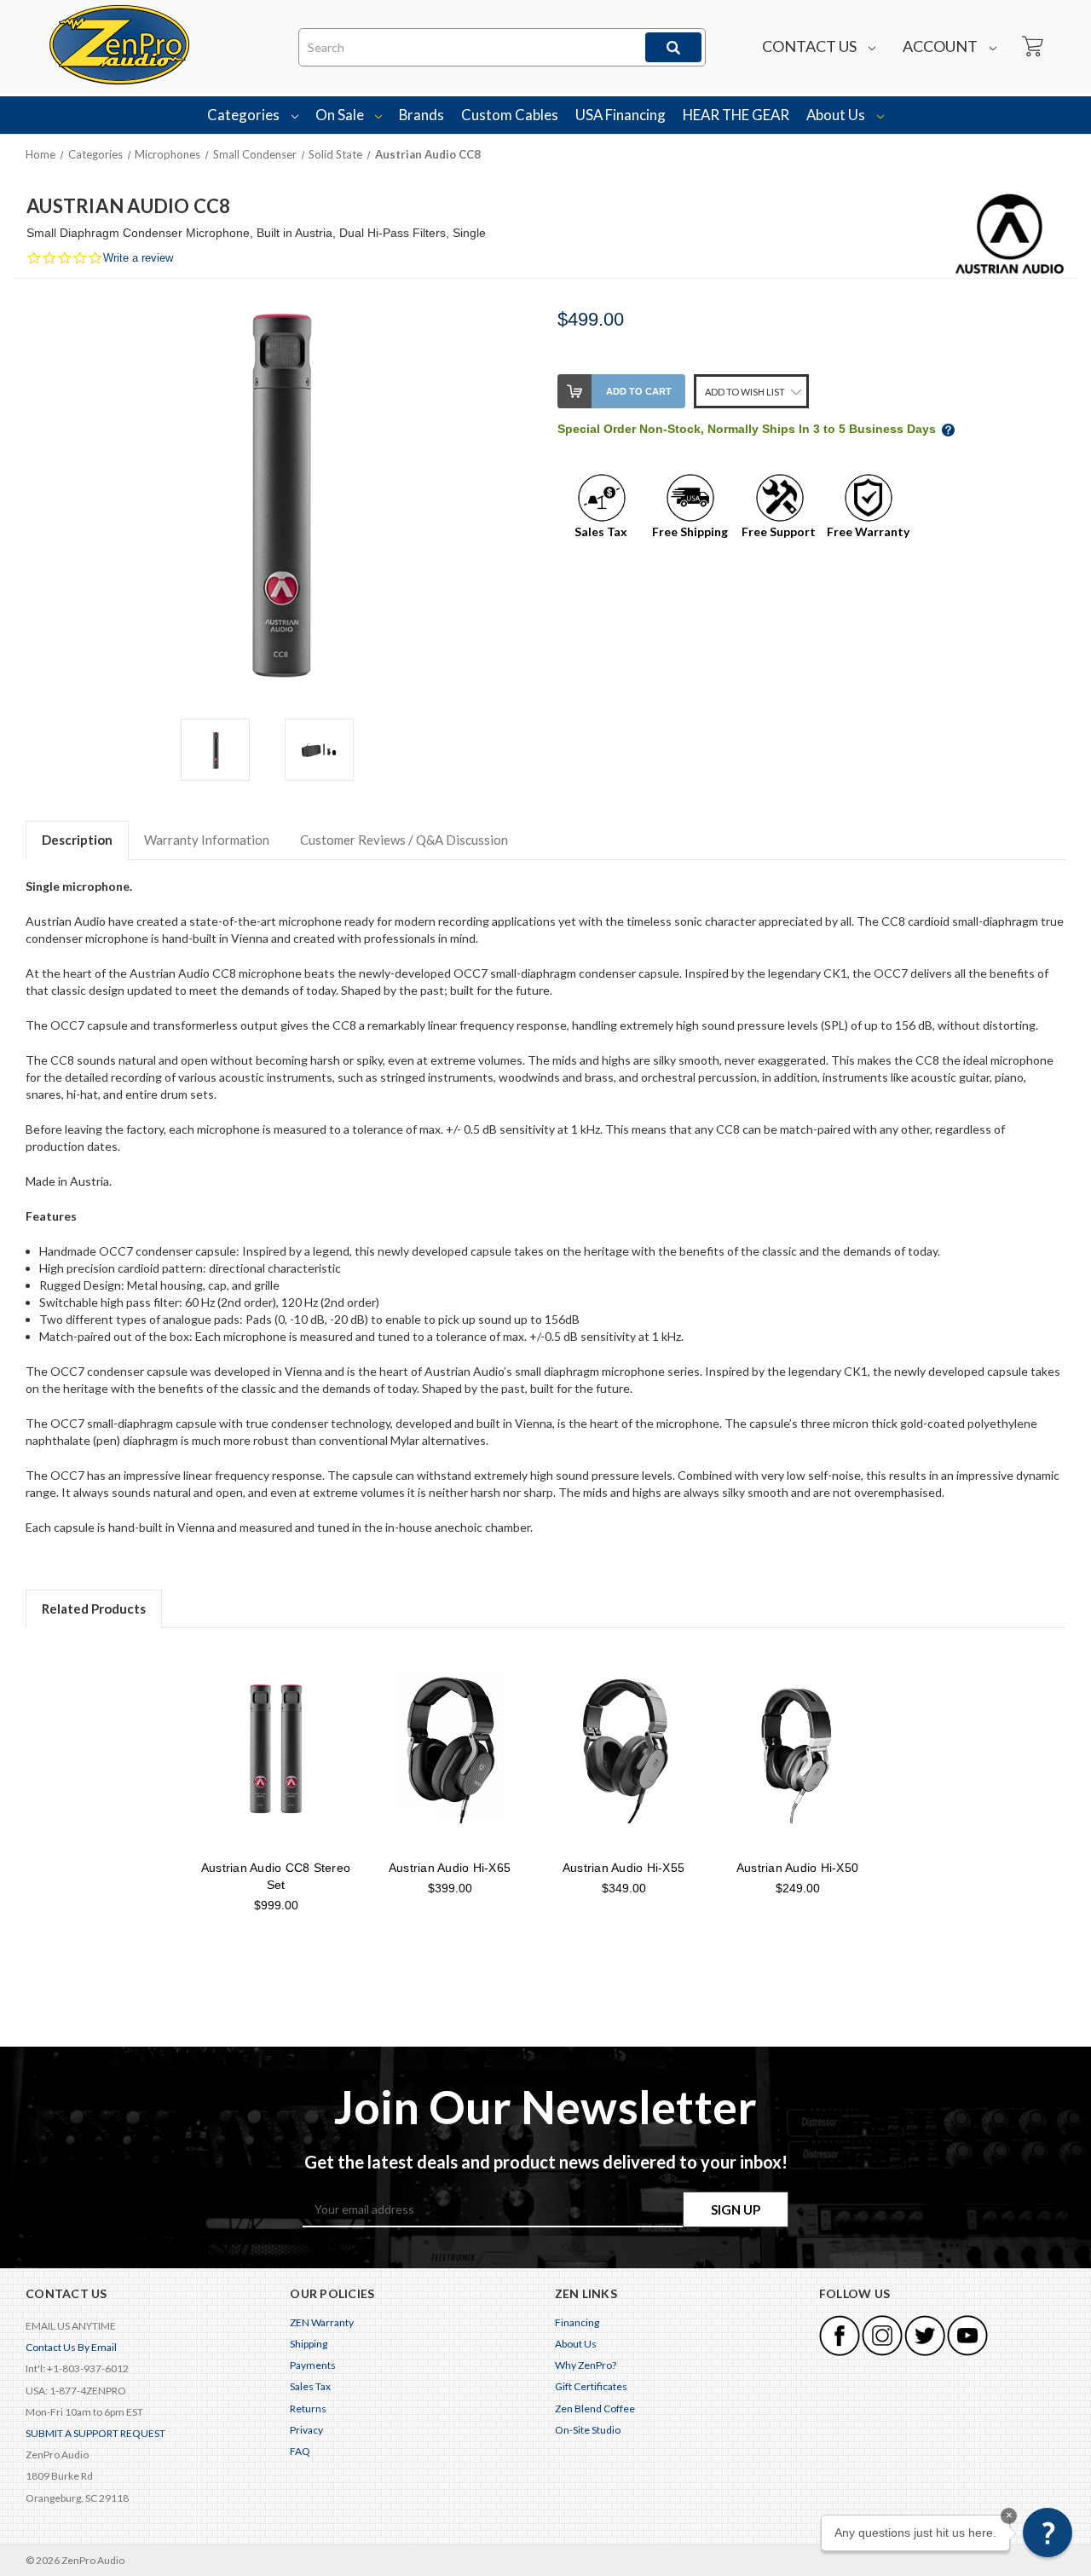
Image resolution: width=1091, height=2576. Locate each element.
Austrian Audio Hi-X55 (623, 1868)
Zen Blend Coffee (595, 2409)
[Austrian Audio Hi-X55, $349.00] (623, 1748)
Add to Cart (639, 391)
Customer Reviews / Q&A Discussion (404, 840)
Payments (313, 2365)
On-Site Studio (588, 2430)
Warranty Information (207, 840)
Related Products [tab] (94, 1609)
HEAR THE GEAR (736, 115)
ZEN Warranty (322, 2322)
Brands (421, 115)
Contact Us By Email (71, 2347)
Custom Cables (510, 115)
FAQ (300, 2451)
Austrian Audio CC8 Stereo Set (276, 1876)
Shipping (309, 2344)
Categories (245, 115)
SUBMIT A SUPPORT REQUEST (95, 2433)
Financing (577, 2322)
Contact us (811, 46)
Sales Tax (310, 2386)
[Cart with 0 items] (1031, 47)
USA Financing (621, 115)
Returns (308, 2409)
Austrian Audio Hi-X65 (450, 1868)
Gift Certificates (591, 2386)
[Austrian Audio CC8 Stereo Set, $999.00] (276, 1748)
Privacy (306, 2430)
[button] (1048, 2533)
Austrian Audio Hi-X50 (797, 1868)
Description (77, 840)
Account (941, 46)
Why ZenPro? (586, 2365)
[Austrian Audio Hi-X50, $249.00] (797, 1748)
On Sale (341, 115)
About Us (837, 115)
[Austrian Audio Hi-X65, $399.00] (450, 1748)
